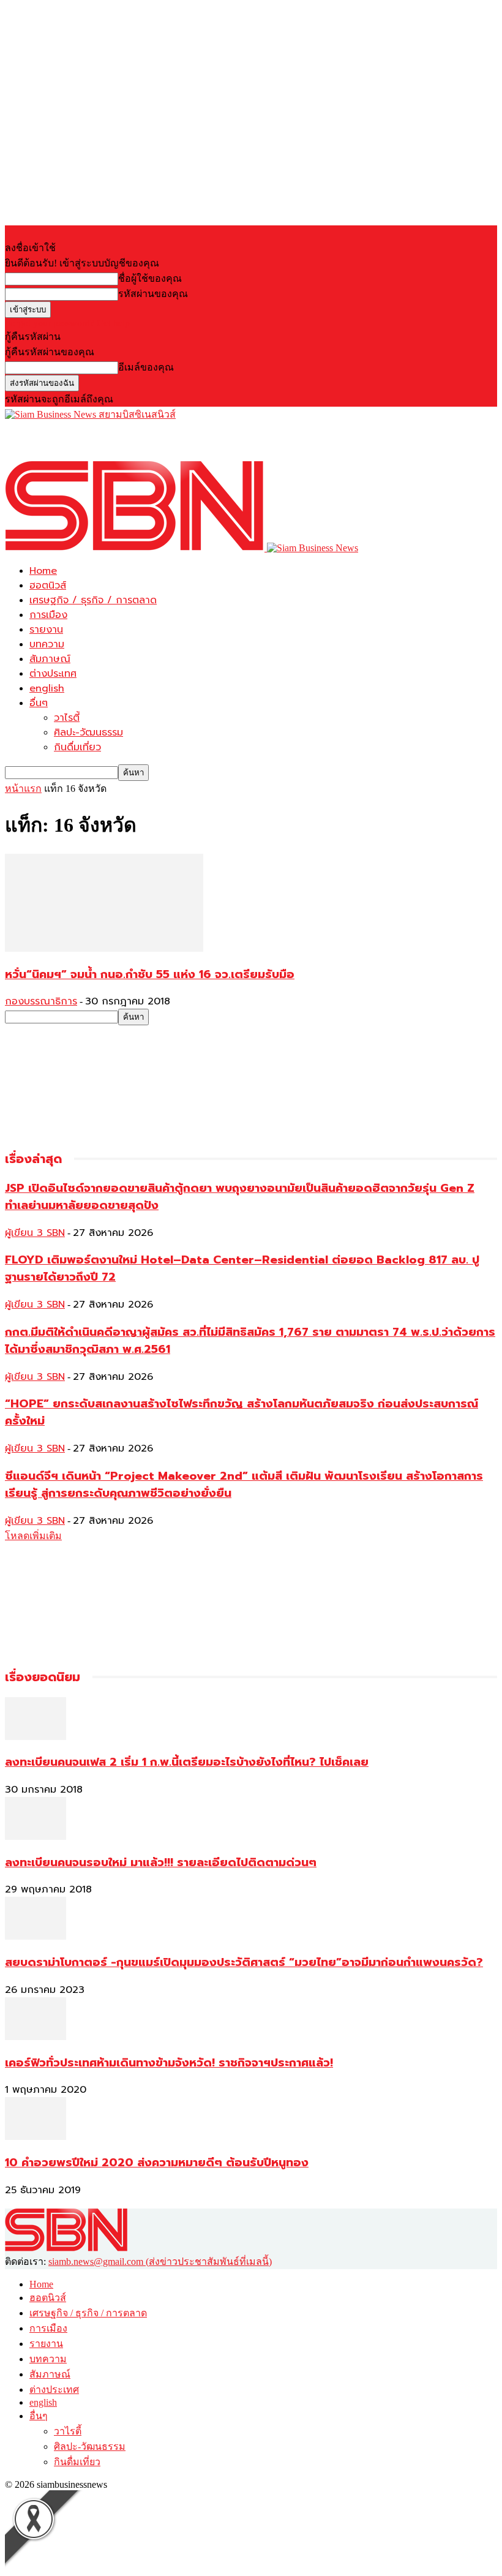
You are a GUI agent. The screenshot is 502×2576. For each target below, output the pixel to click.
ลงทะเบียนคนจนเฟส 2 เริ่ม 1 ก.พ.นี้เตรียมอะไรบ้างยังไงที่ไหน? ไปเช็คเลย (187, 1762)
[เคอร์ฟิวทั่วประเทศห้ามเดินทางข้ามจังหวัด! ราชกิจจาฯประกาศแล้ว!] (36, 2037)
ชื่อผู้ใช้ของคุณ (150, 278)
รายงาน (46, 630)
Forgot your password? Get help (67, 323)
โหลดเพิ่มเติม (33, 1536)
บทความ (47, 644)
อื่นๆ (39, 703)
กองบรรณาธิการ (41, 1001)
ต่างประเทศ (53, 674)
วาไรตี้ (67, 718)
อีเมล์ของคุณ (146, 367)
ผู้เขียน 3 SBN (35, 1233)
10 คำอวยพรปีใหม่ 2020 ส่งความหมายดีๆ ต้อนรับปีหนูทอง (157, 2163)
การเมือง (48, 615)
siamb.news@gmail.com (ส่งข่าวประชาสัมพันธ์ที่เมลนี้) (160, 2262)
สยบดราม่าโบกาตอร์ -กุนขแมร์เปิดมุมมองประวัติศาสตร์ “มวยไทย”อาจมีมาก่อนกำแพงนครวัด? (244, 1962)
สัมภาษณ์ (50, 659)
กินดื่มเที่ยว (77, 747)
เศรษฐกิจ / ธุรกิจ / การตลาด (93, 600)
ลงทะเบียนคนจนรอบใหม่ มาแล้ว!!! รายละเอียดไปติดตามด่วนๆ (161, 1862)
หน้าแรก (23, 789)
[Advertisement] (148, 440)
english (47, 688)
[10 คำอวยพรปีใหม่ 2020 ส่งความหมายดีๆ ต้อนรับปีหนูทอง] (36, 2137)
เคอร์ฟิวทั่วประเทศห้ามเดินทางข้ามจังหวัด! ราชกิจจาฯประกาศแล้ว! (169, 2063)
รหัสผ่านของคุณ (153, 294)
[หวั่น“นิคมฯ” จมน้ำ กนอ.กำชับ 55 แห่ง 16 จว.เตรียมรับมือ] (104, 948)
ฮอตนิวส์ (48, 586)
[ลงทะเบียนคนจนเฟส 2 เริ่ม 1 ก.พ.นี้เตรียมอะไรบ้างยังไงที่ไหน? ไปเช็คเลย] (36, 1737)
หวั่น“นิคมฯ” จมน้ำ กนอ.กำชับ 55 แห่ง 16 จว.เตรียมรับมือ (150, 974)
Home (43, 571)
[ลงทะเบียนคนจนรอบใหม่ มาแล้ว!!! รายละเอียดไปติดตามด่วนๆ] (36, 1836)
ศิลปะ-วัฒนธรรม (88, 733)
